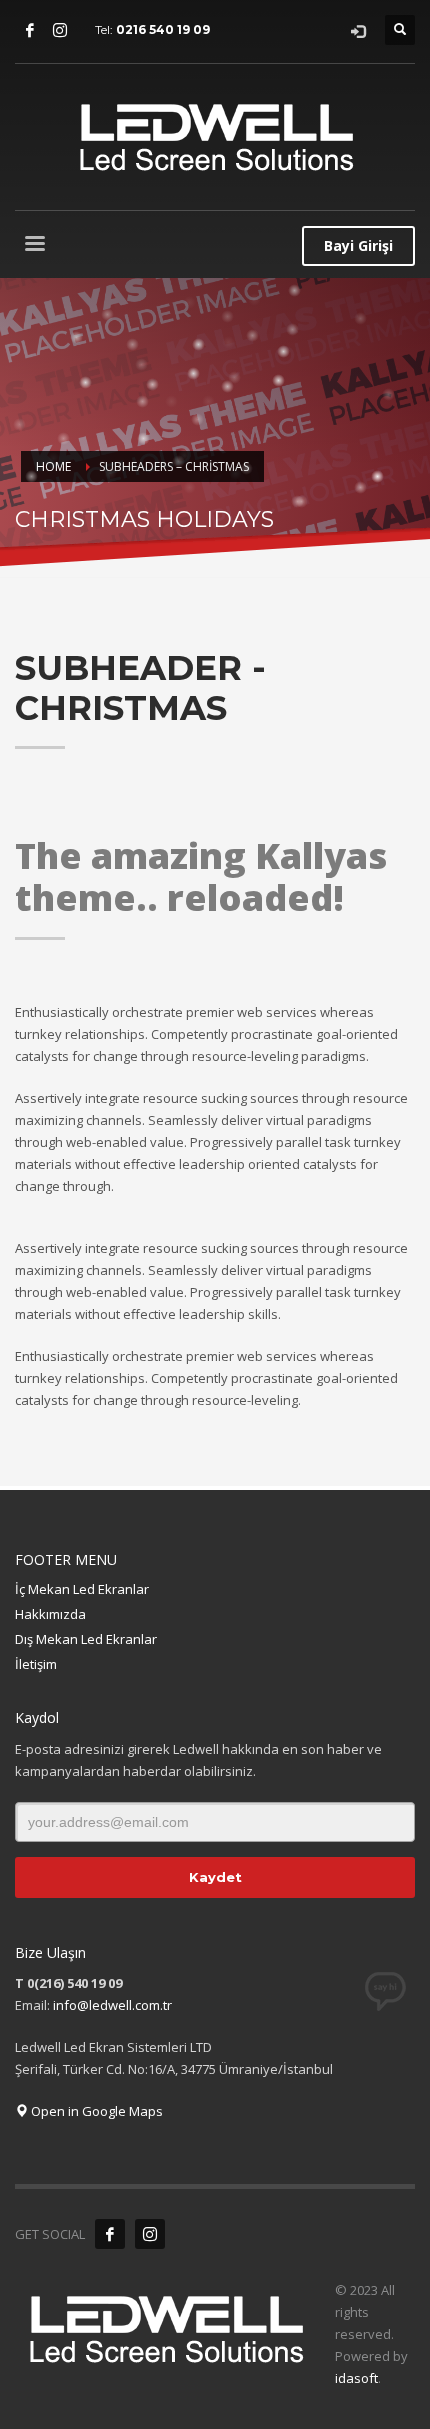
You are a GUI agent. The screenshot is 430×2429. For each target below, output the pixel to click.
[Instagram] (60, 30)
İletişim (36, 1664)
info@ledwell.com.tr (112, 2005)
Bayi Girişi (358, 245)
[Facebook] (30, 30)
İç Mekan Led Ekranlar (82, 1589)
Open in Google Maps (95, 2111)
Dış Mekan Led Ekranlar (86, 1639)
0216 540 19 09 (163, 29)
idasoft (356, 2378)
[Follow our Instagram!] (150, 2234)
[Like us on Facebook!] (110, 2234)
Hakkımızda (50, 1614)
